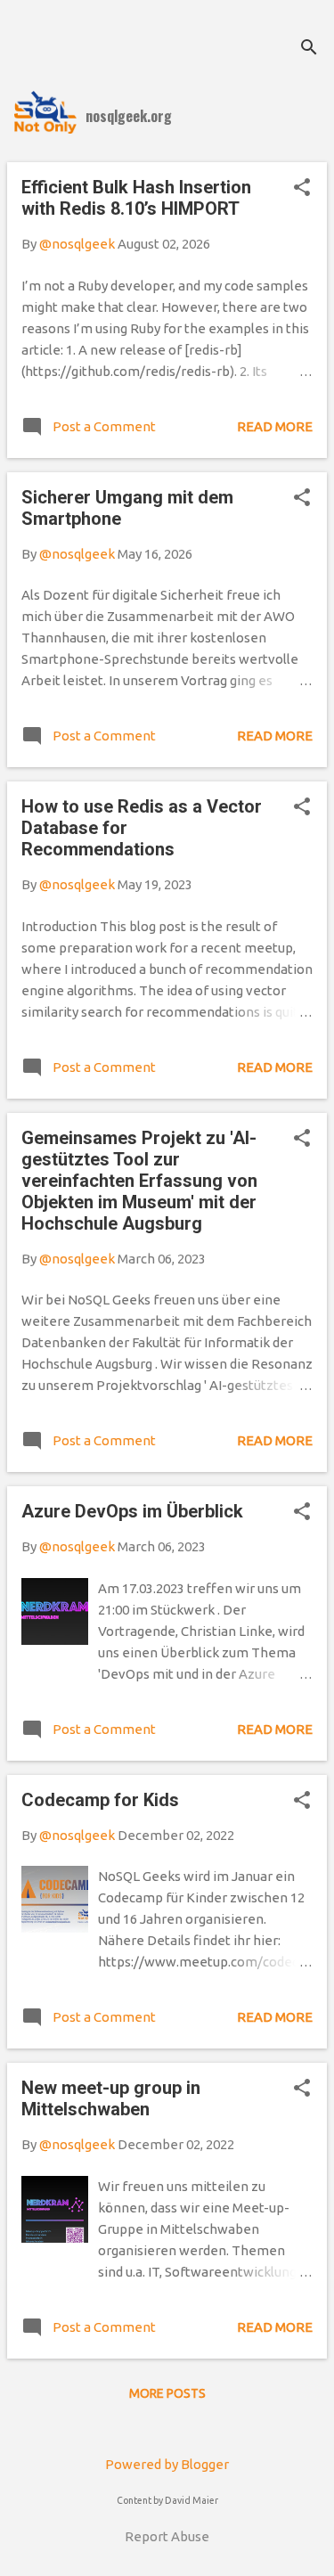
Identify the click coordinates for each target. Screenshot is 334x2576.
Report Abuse (167, 2536)
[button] (302, 188)
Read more (275, 426)
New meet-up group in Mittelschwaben (111, 2098)
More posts (167, 2393)
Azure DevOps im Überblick (132, 1511)
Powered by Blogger (167, 2464)
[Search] (309, 49)
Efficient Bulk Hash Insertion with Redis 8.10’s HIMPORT (136, 198)
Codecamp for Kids (100, 1800)
